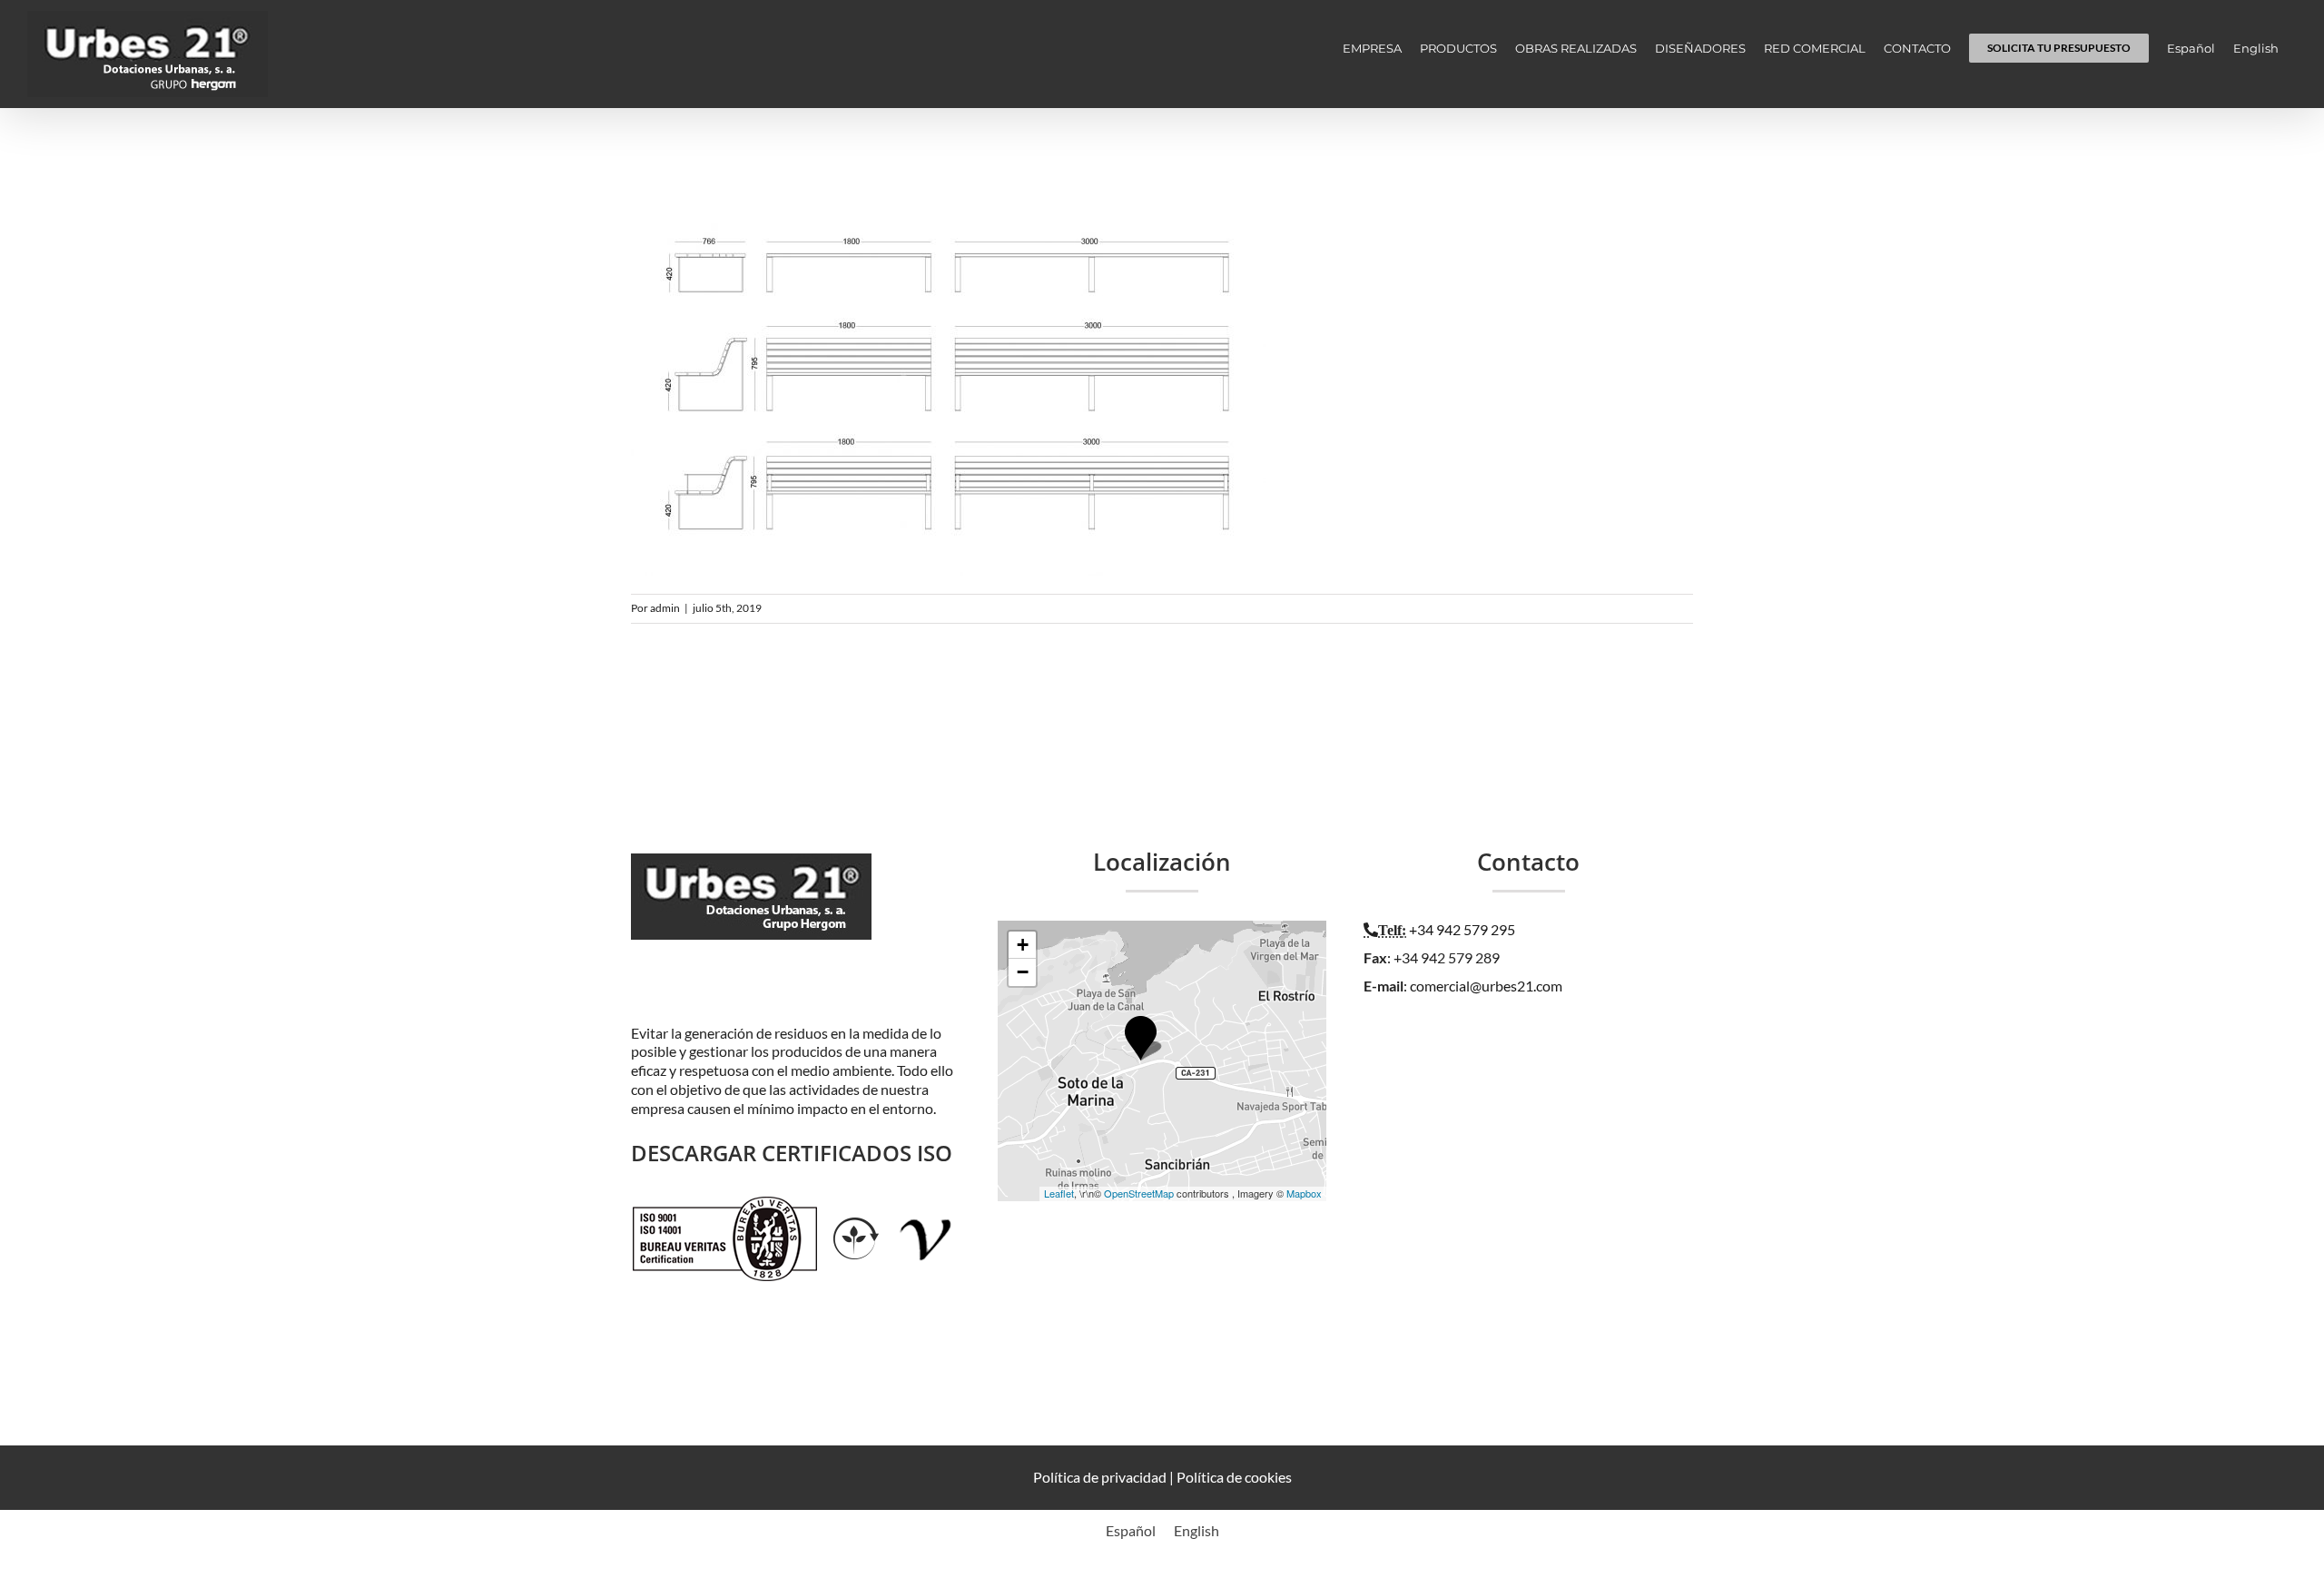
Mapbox (1304, 1193)
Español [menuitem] (1131, 1530)
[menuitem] (2191, 48)
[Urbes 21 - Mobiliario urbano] (756, 873)
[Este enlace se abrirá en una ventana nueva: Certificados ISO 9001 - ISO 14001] (725, 1205)
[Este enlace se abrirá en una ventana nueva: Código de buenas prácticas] (926, 1205)
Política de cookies (1234, 1477)
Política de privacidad (1100, 1477)
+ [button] (1023, 945)
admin (665, 608)
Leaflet (1059, 1193)
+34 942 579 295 (1462, 929)
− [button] (1023, 972)
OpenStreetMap (1139, 1193)
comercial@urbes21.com (1486, 986)
